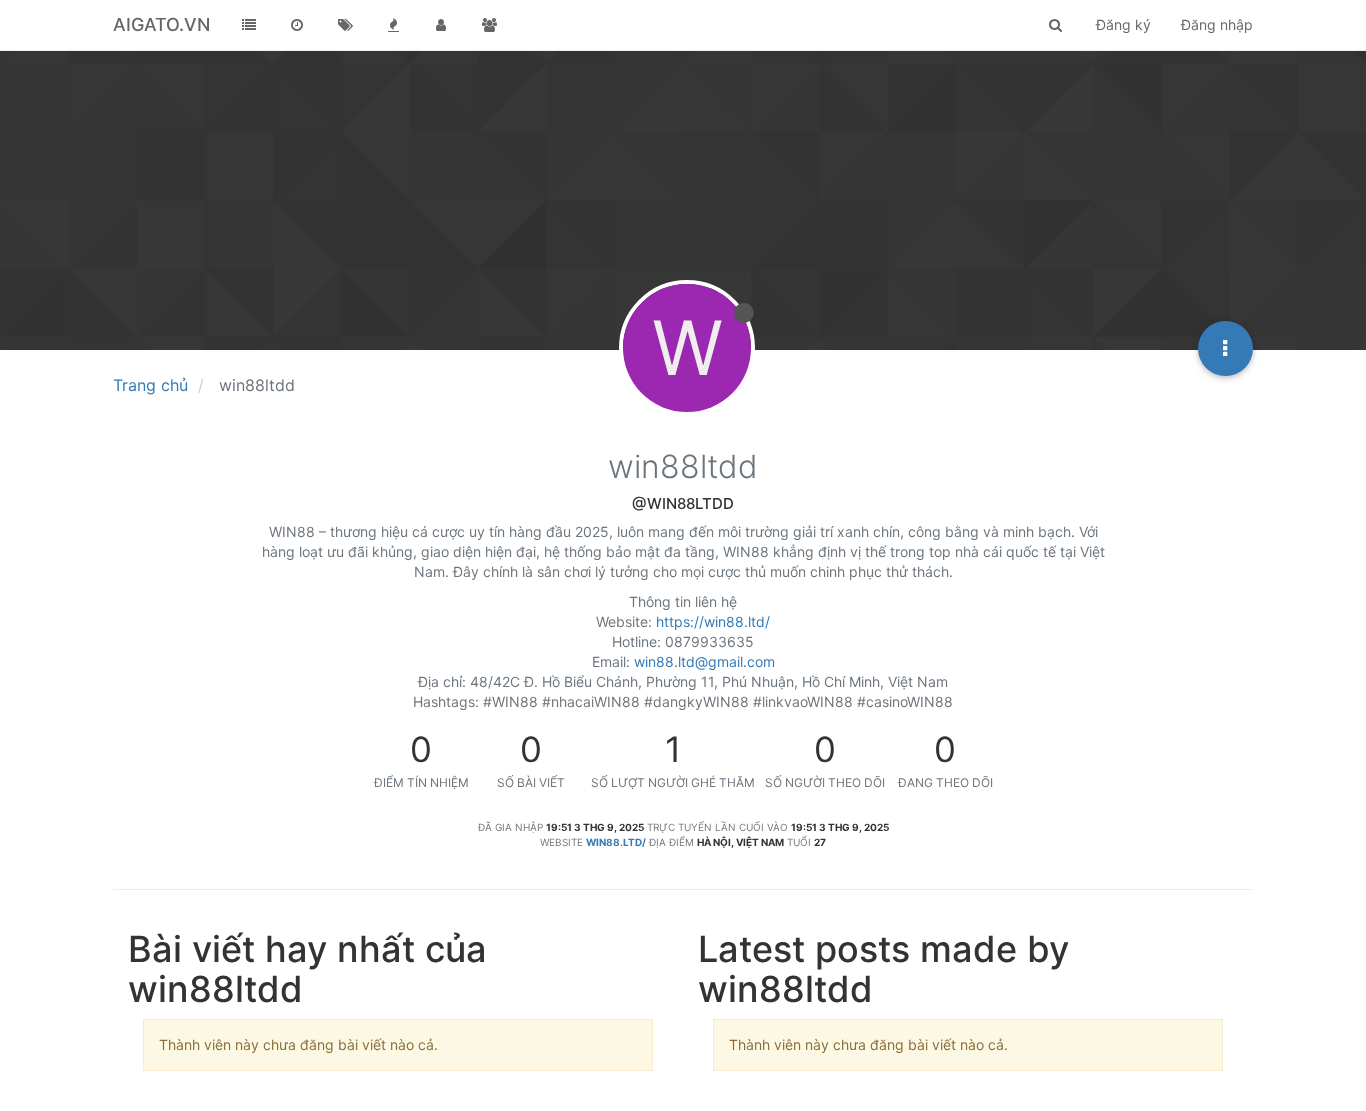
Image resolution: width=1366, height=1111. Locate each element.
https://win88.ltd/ (713, 621)
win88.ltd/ (616, 842)
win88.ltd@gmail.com (704, 661)
